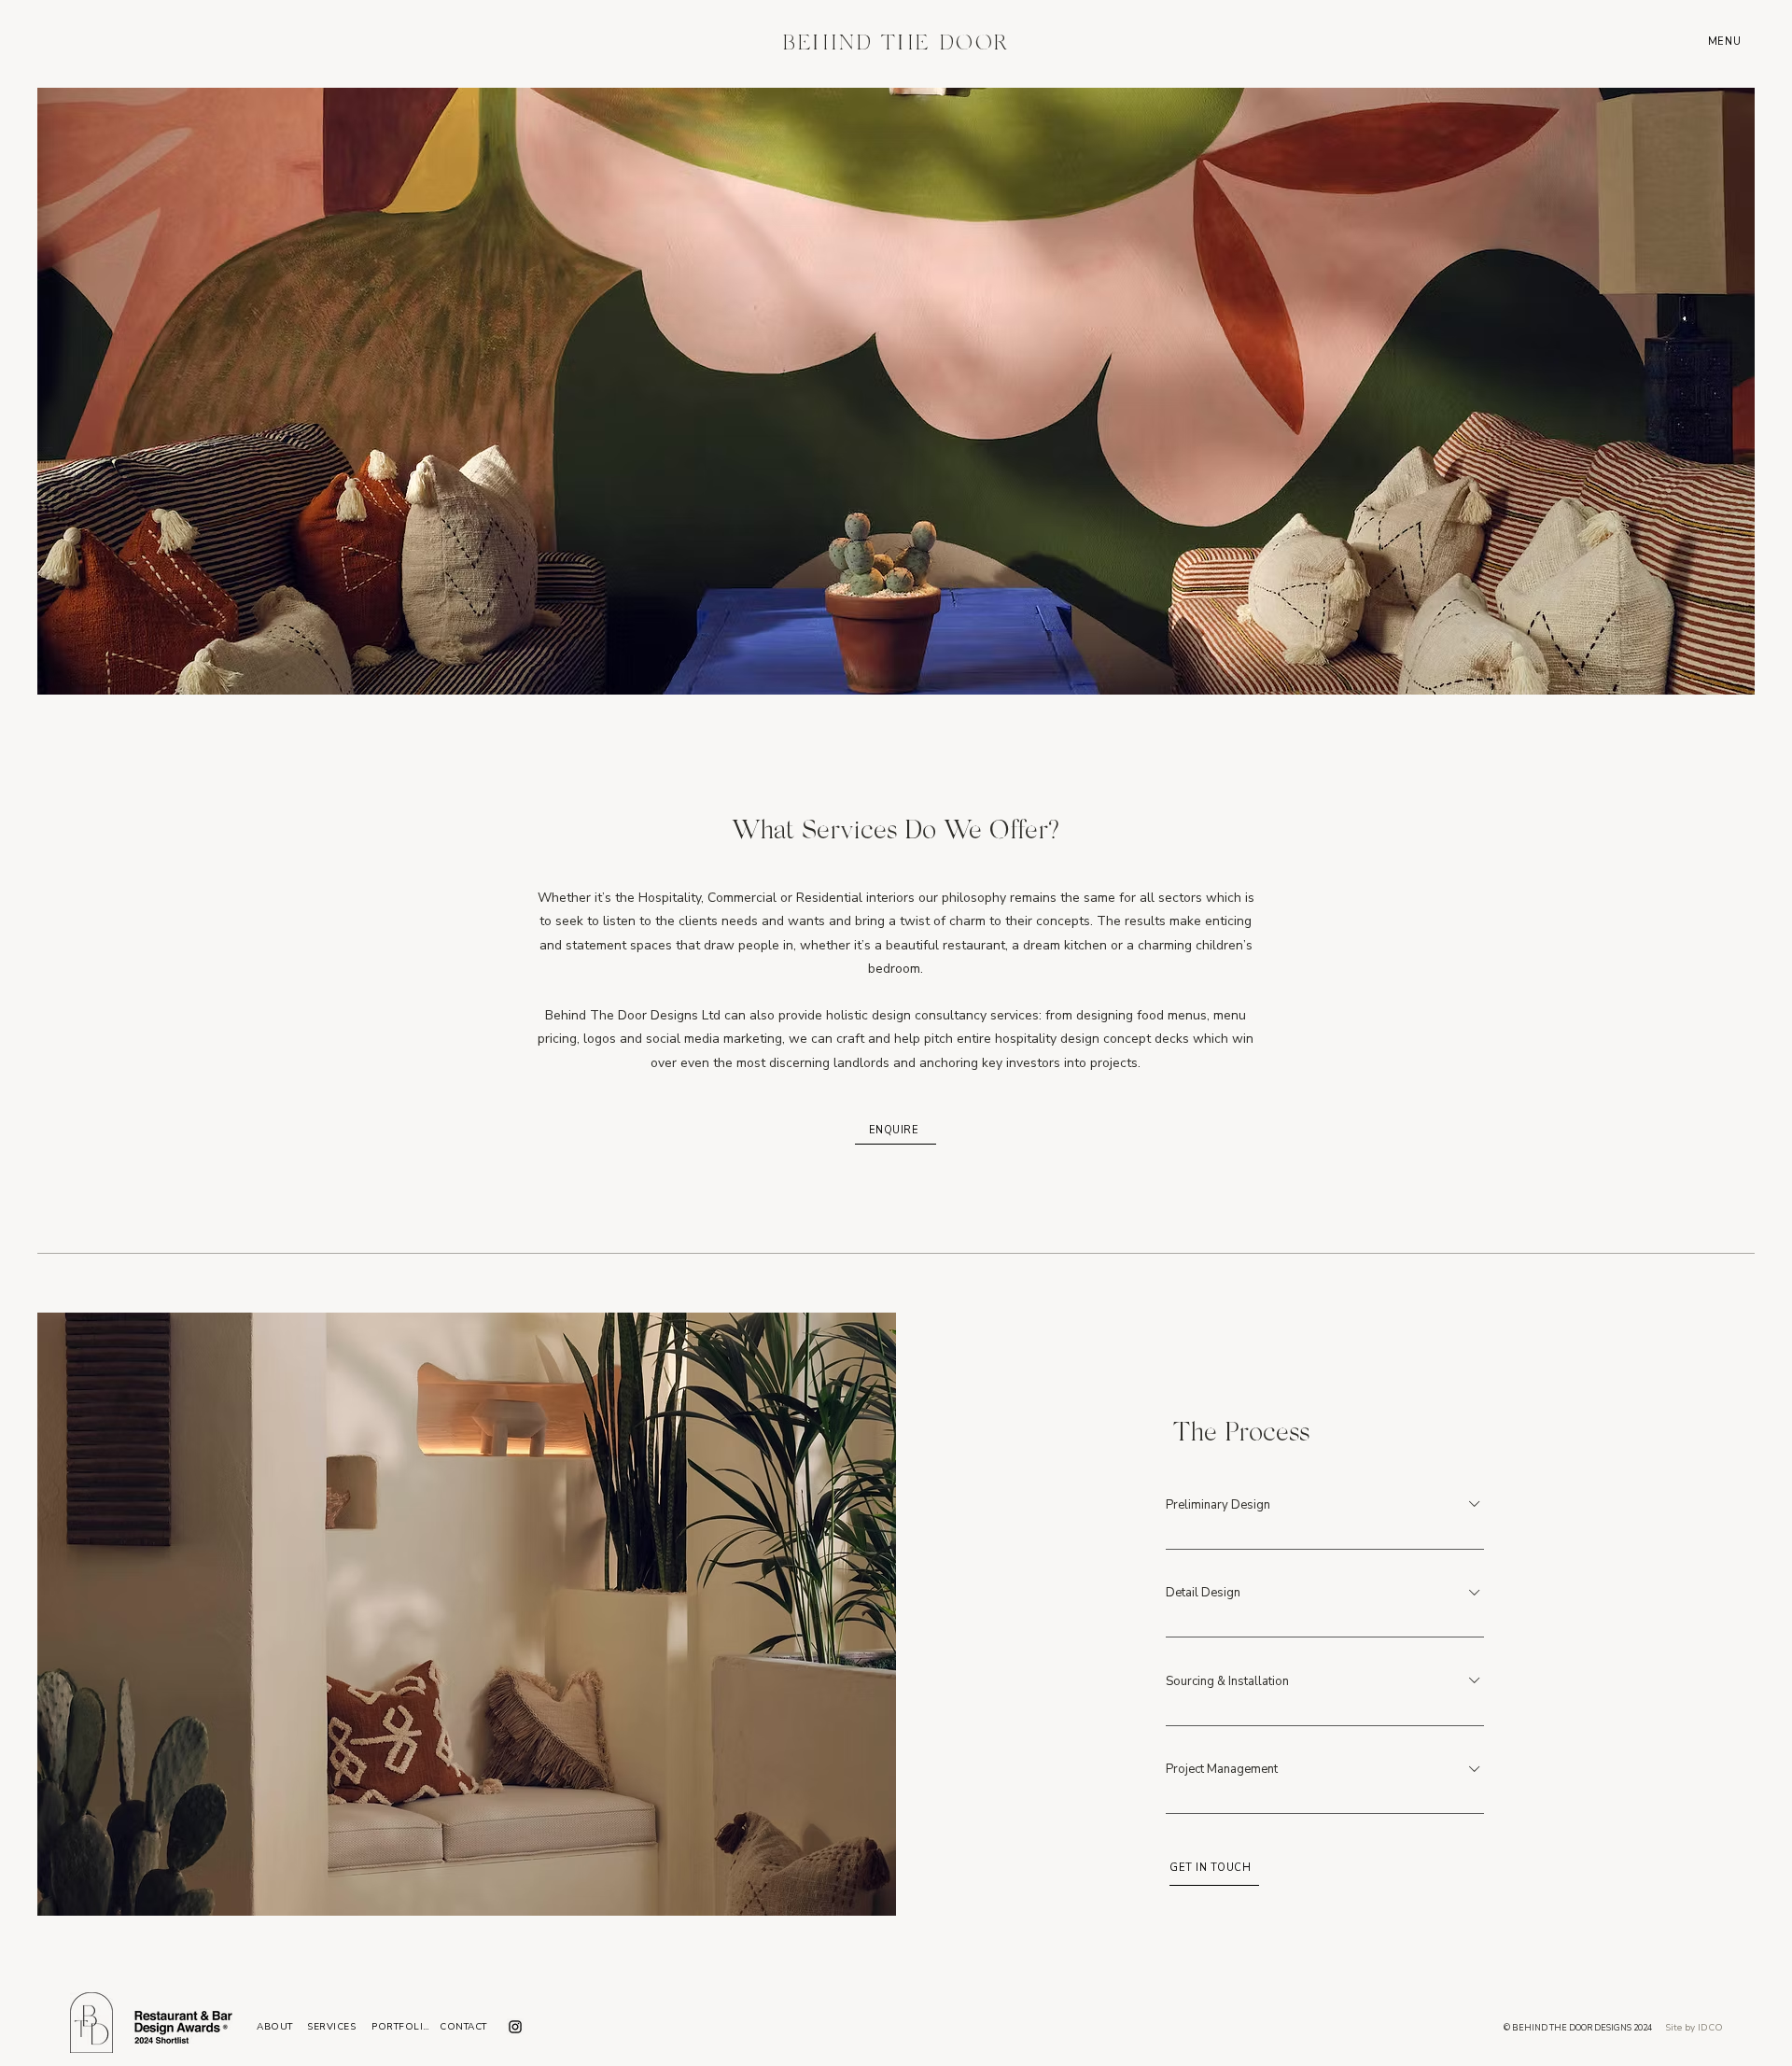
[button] (1726, 41)
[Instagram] (515, 2027)
